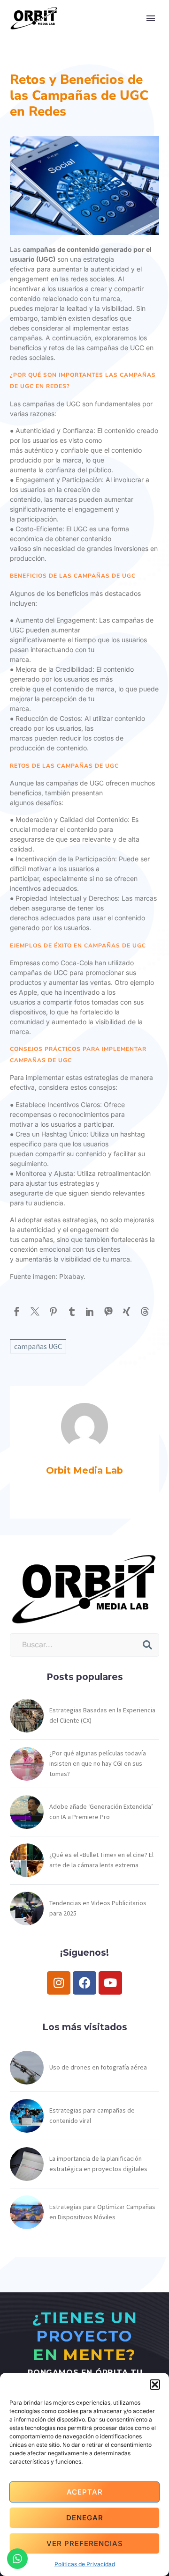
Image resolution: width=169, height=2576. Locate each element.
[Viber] (108, 1311)
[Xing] (127, 1311)
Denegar (85, 2518)
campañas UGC (38, 1346)
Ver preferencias (85, 2543)
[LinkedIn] (90, 1311)
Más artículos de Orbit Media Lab (86, 1496)
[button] (155, 2385)
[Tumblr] (72, 1311)
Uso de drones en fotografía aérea (98, 2067)
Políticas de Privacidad (85, 2564)
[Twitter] (35, 1311)
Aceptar (85, 2492)
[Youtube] (110, 1983)
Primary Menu (151, 18)
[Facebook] (17, 1311)
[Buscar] (148, 1645)
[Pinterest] (53, 1311)
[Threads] (145, 1311)
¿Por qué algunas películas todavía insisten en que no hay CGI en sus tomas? (98, 1763)
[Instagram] (59, 1983)
